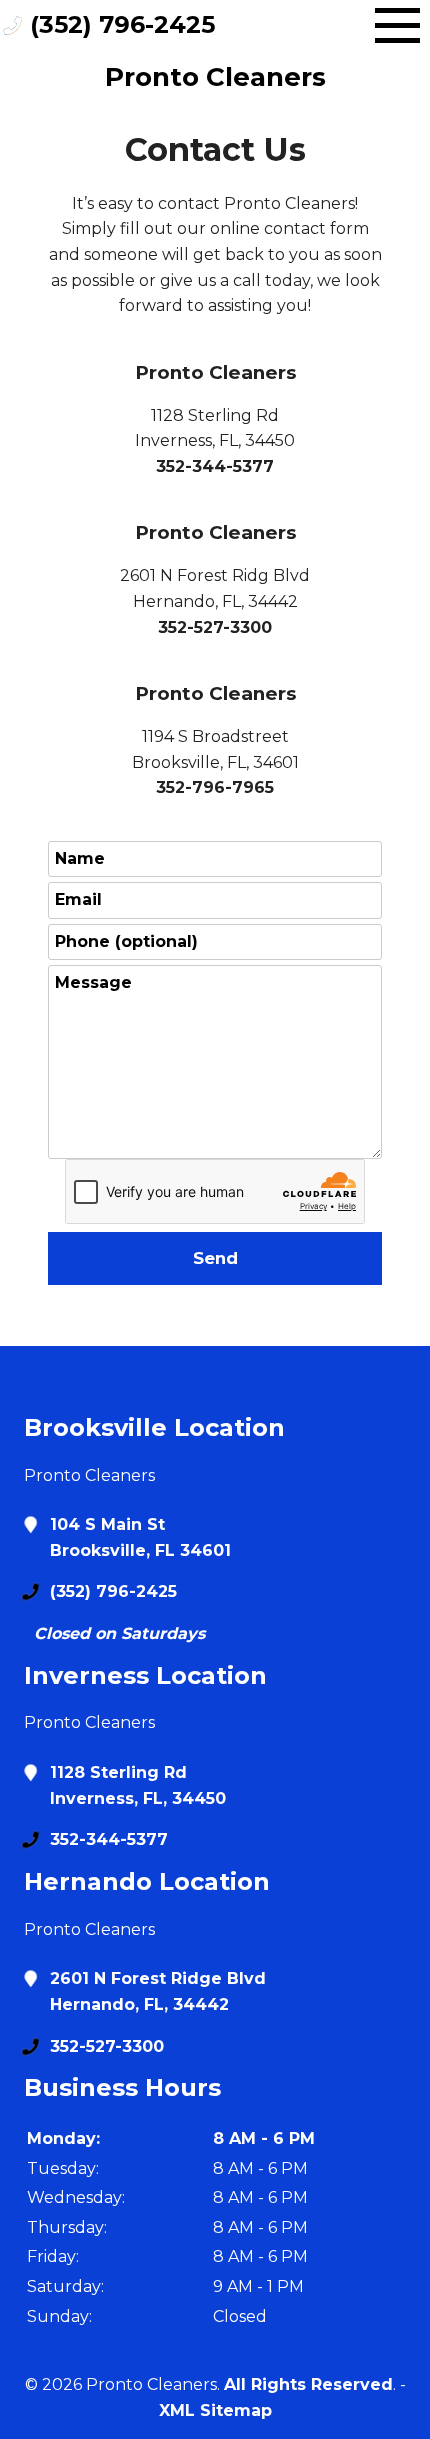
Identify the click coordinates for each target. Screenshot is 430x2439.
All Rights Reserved (308, 2384)
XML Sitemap (215, 2410)
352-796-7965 (215, 787)
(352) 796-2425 (122, 24)
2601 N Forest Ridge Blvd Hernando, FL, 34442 (158, 1991)
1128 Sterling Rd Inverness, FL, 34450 (138, 1785)
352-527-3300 (215, 627)
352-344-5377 (215, 466)
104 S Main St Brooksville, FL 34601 (140, 1537)
